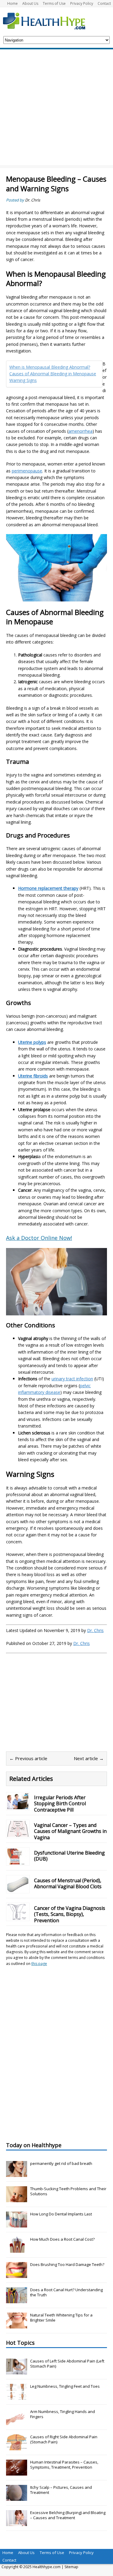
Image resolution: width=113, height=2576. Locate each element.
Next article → (89, 1758)
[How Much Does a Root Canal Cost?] (17, 2249)
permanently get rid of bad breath (61, 2163)
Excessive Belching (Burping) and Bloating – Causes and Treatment (68, 2515)
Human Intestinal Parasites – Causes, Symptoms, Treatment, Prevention (64, 2465)
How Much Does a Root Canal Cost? (62, 2239)
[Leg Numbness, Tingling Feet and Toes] (17, 2397)
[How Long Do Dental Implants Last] (17, 2224)
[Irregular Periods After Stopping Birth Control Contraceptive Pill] (18, 1805)
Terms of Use (54, 3)
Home (13, 3)
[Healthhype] (48, 21)
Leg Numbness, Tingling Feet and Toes (65, 2386)
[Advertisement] (56, 109)
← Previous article (28, 1758)
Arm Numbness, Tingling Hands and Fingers (63, 2414)
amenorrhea (80, 431)
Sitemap (71, 2567)
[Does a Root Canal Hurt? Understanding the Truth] (17, 2300)
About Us (30, 3)
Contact (104, 3)
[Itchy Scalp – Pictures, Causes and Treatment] (17, 2498)
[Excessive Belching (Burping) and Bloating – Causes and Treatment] (17, 2523)
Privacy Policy (82, 3)
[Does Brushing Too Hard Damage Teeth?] (17, 2275)
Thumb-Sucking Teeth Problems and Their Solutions (68, 2191)
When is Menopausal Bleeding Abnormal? (50, 367)
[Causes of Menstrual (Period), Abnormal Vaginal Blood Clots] (18, 1888)
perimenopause (27, 471)
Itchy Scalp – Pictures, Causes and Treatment (61, 2490)
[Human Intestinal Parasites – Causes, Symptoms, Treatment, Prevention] (17, 2473)
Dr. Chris (33, 200)
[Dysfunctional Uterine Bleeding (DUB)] (18, 1861)
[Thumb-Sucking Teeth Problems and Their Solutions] (17, 2199)
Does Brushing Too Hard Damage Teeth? (67, 2264)
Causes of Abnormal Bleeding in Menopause (53, 374)
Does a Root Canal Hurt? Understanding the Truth (66, 2292)
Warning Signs (23, 380)
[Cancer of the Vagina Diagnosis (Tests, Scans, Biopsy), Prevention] (18, 1916)
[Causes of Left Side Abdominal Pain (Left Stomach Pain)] (17, 2372)
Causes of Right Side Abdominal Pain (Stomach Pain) (64, 2439)
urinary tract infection (72, 1379)
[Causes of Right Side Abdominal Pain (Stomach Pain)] (17, 2447)
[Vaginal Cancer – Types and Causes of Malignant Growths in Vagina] (18, 1833)
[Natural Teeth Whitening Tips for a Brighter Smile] (17, 2325)
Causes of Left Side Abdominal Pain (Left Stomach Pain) (67, 2364)
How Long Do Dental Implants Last (61, 2214)
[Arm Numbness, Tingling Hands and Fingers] (17, 2422)
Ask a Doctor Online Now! (39, 1238)
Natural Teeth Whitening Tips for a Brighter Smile (61, 2318)
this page (39, 1964)
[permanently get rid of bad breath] (17, 2174)
